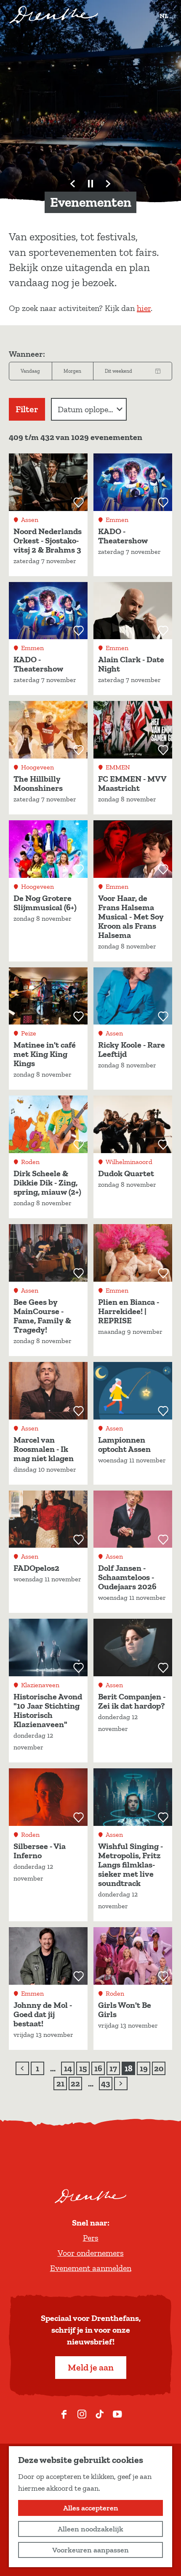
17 (114, 2069)
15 (84, 2069)
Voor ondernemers (91, 2253)
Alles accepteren (91, 2508)
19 (145, 2069)
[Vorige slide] (73, 184)
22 (76, 2084)
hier (144, 308)
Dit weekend (118, 371)
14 (69, 2069)
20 (159, 2069)
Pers (91, 2238)
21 (61, 2084)
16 (99, 2069)
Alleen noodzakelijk (90, 2529)
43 (106, 2084)
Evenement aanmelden (91, 2268)
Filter (27, 409)
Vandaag (30, 371)
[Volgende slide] (108, 184)
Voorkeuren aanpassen (90, 2550)
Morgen (72, 371)
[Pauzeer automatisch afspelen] (90, 184)
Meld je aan (91, 2367)
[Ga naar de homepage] (54, 15)
